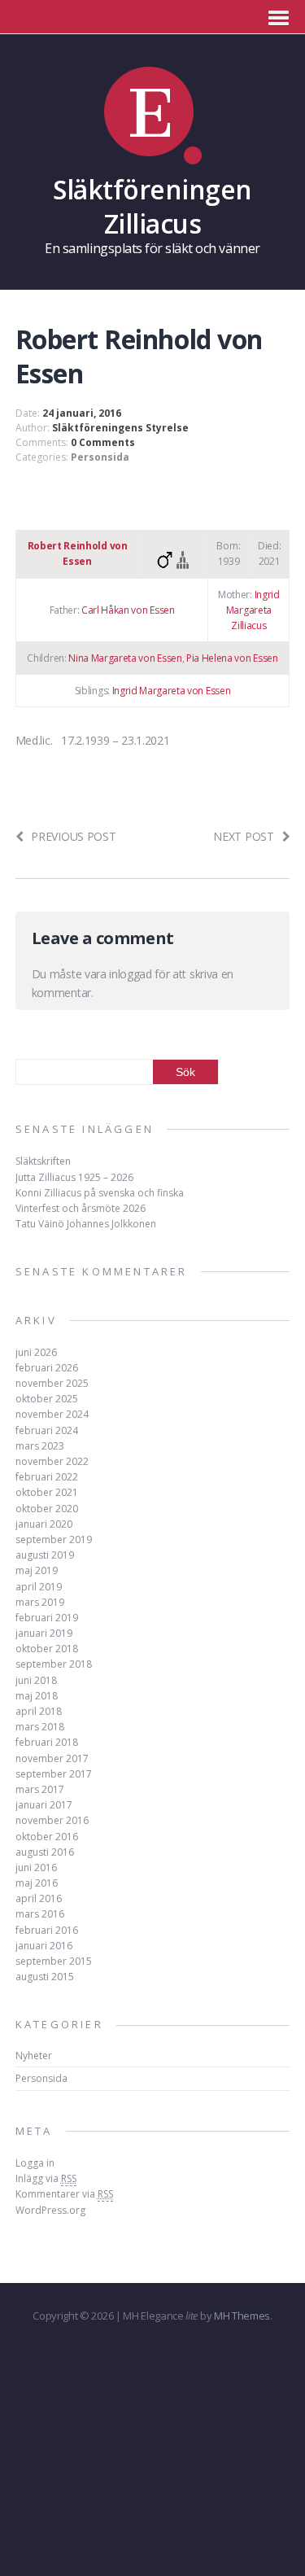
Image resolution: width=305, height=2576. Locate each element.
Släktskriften (43, 1161)
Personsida (100, 457)
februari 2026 (47, 1368)
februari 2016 (47, 1930)
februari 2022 (47, 1477)
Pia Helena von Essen (232, 658)
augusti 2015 (45, 1977)
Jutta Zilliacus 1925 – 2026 (74, 1177)
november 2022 (52, 1461)
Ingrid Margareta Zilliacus (253, 610)
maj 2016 (37, 1883)
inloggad (130, 974)
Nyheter (34, 2056)
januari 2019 (44, 1633)
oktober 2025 (47, 1399)
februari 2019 (47, 1618)
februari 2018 (47, 1742)
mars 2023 (40, 1446)
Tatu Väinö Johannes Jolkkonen (86, 1224)
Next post (243, 836)
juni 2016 (36, 1867)
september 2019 (54, 1539)
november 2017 (52, 1758)
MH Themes (242, 2316)
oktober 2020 (47, 1509)
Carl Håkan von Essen (128, 610)
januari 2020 (44, 1524)
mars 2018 (40, 1727)
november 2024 (52, 1414)
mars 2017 (40, 1789)
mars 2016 (40, 1914)
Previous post (73, 836)
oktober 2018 (47, 1649)
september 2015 (54, 1961)
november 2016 (52, 1820)
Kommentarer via (64, 2194)
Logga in (35, 2163)
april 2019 (39, 1587)
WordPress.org (50, 2210)
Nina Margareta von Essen (125, 658)
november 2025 (52, 1383)
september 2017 (54, 1774)
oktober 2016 (47, 1837)
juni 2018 (36, 1680)
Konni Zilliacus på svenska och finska (100, 1193)
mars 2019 (40, 1602)
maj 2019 (37, 1570)
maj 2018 (37, 1696)
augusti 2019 (45, 1555)
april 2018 (39, 1711)
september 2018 (54, 1664)
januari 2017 (44, 1805)
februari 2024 (47, 1430)
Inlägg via (46, 2178)
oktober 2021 (47, 1492)
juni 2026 (36, 1352)
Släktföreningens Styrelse (120, 428)
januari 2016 (44, 1946)
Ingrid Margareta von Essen (172, 691)
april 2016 (39, 1898)
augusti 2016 (45, 1852)
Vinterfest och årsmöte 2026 (81, 1208)
